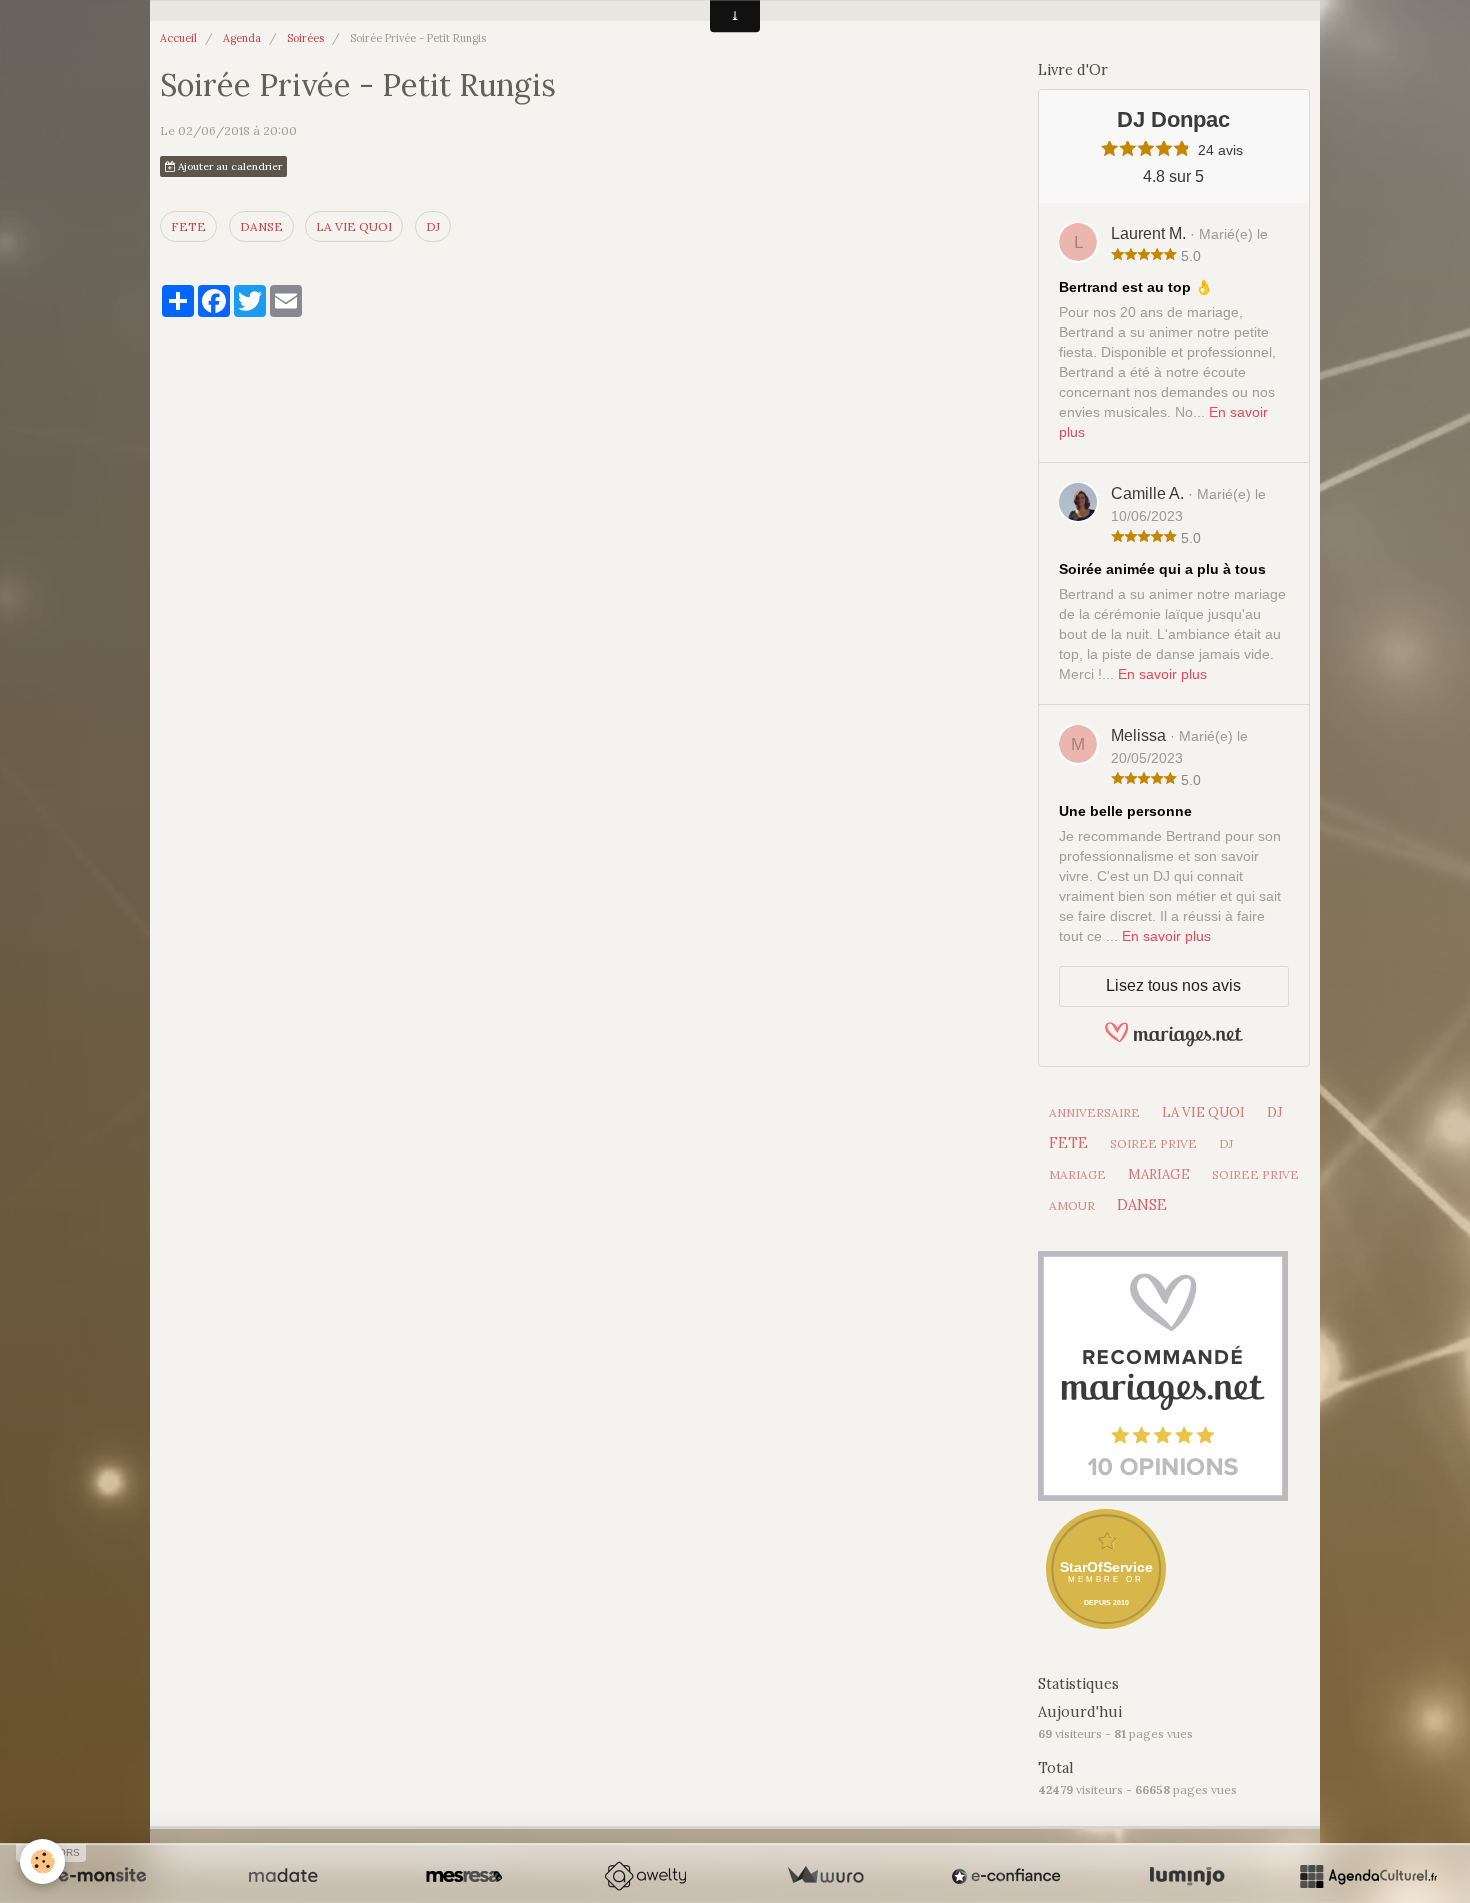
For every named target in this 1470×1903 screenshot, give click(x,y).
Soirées (305, 38)
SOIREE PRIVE (1153, 1143)
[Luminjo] (1187, 1876)
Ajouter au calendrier (228, 166)
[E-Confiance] (1006, 1876)
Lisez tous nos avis (1173, 985)
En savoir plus (1162, 674)
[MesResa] (464, 1876)
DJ (433, 226)
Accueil (178, 38)
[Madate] (283, 1876)
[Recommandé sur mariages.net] (1163, 1374)
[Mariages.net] (1174, 1043)
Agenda (242, 38)
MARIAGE (1077, 1174)
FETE (188, 226)
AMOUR (1072, 1205)
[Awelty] (645, 1876)
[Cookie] (42, 1861)
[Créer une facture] (825, 1876)
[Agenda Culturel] (1368, 1876)
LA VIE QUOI (354, 226)
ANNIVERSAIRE (1094, 1112)
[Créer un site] (102, 1876)
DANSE (261, 226)
